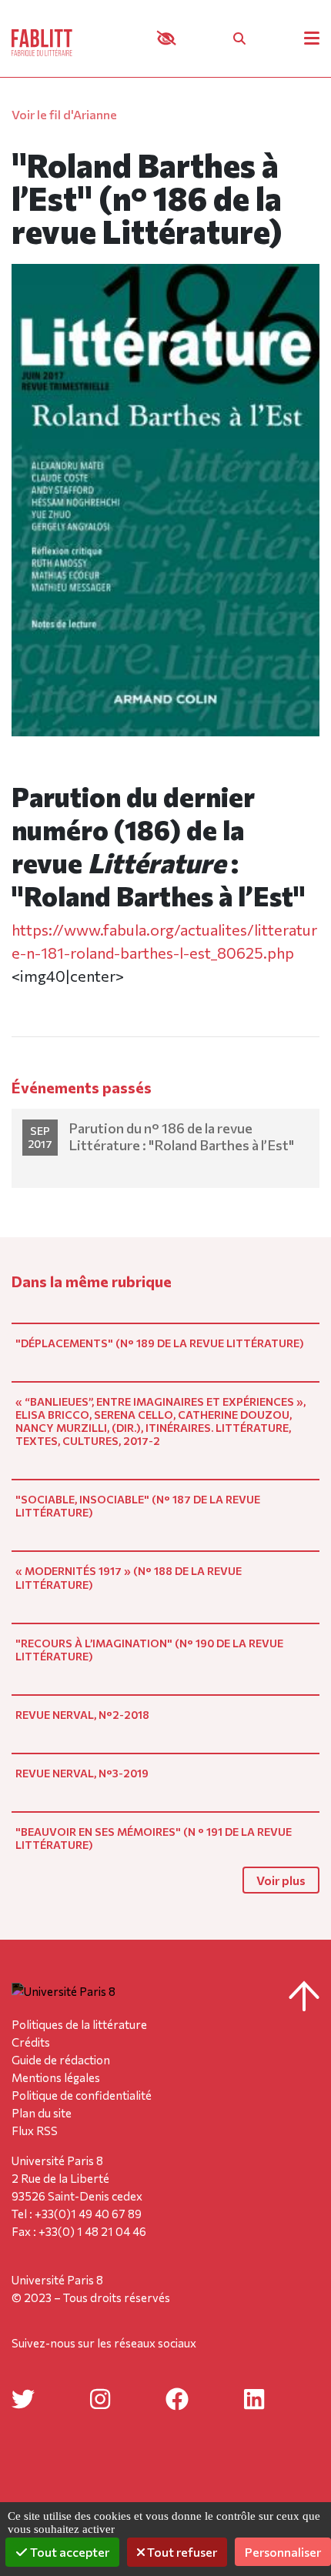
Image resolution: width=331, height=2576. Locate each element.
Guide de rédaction (61, 2060)
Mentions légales (56, 2077)
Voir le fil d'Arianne (64, 114)
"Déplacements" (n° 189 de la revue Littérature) (160, 1343)
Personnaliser (283, 2552)
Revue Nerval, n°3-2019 (82, 1773)
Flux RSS (35, 2131)
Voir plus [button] (281, 1880)
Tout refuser (181, 2552)
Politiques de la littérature (79, 2024)
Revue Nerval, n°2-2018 (82, 1715)
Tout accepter (69, 2552)
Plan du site (42, 2113)
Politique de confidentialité (82, 2095)
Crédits (31, 2042)
